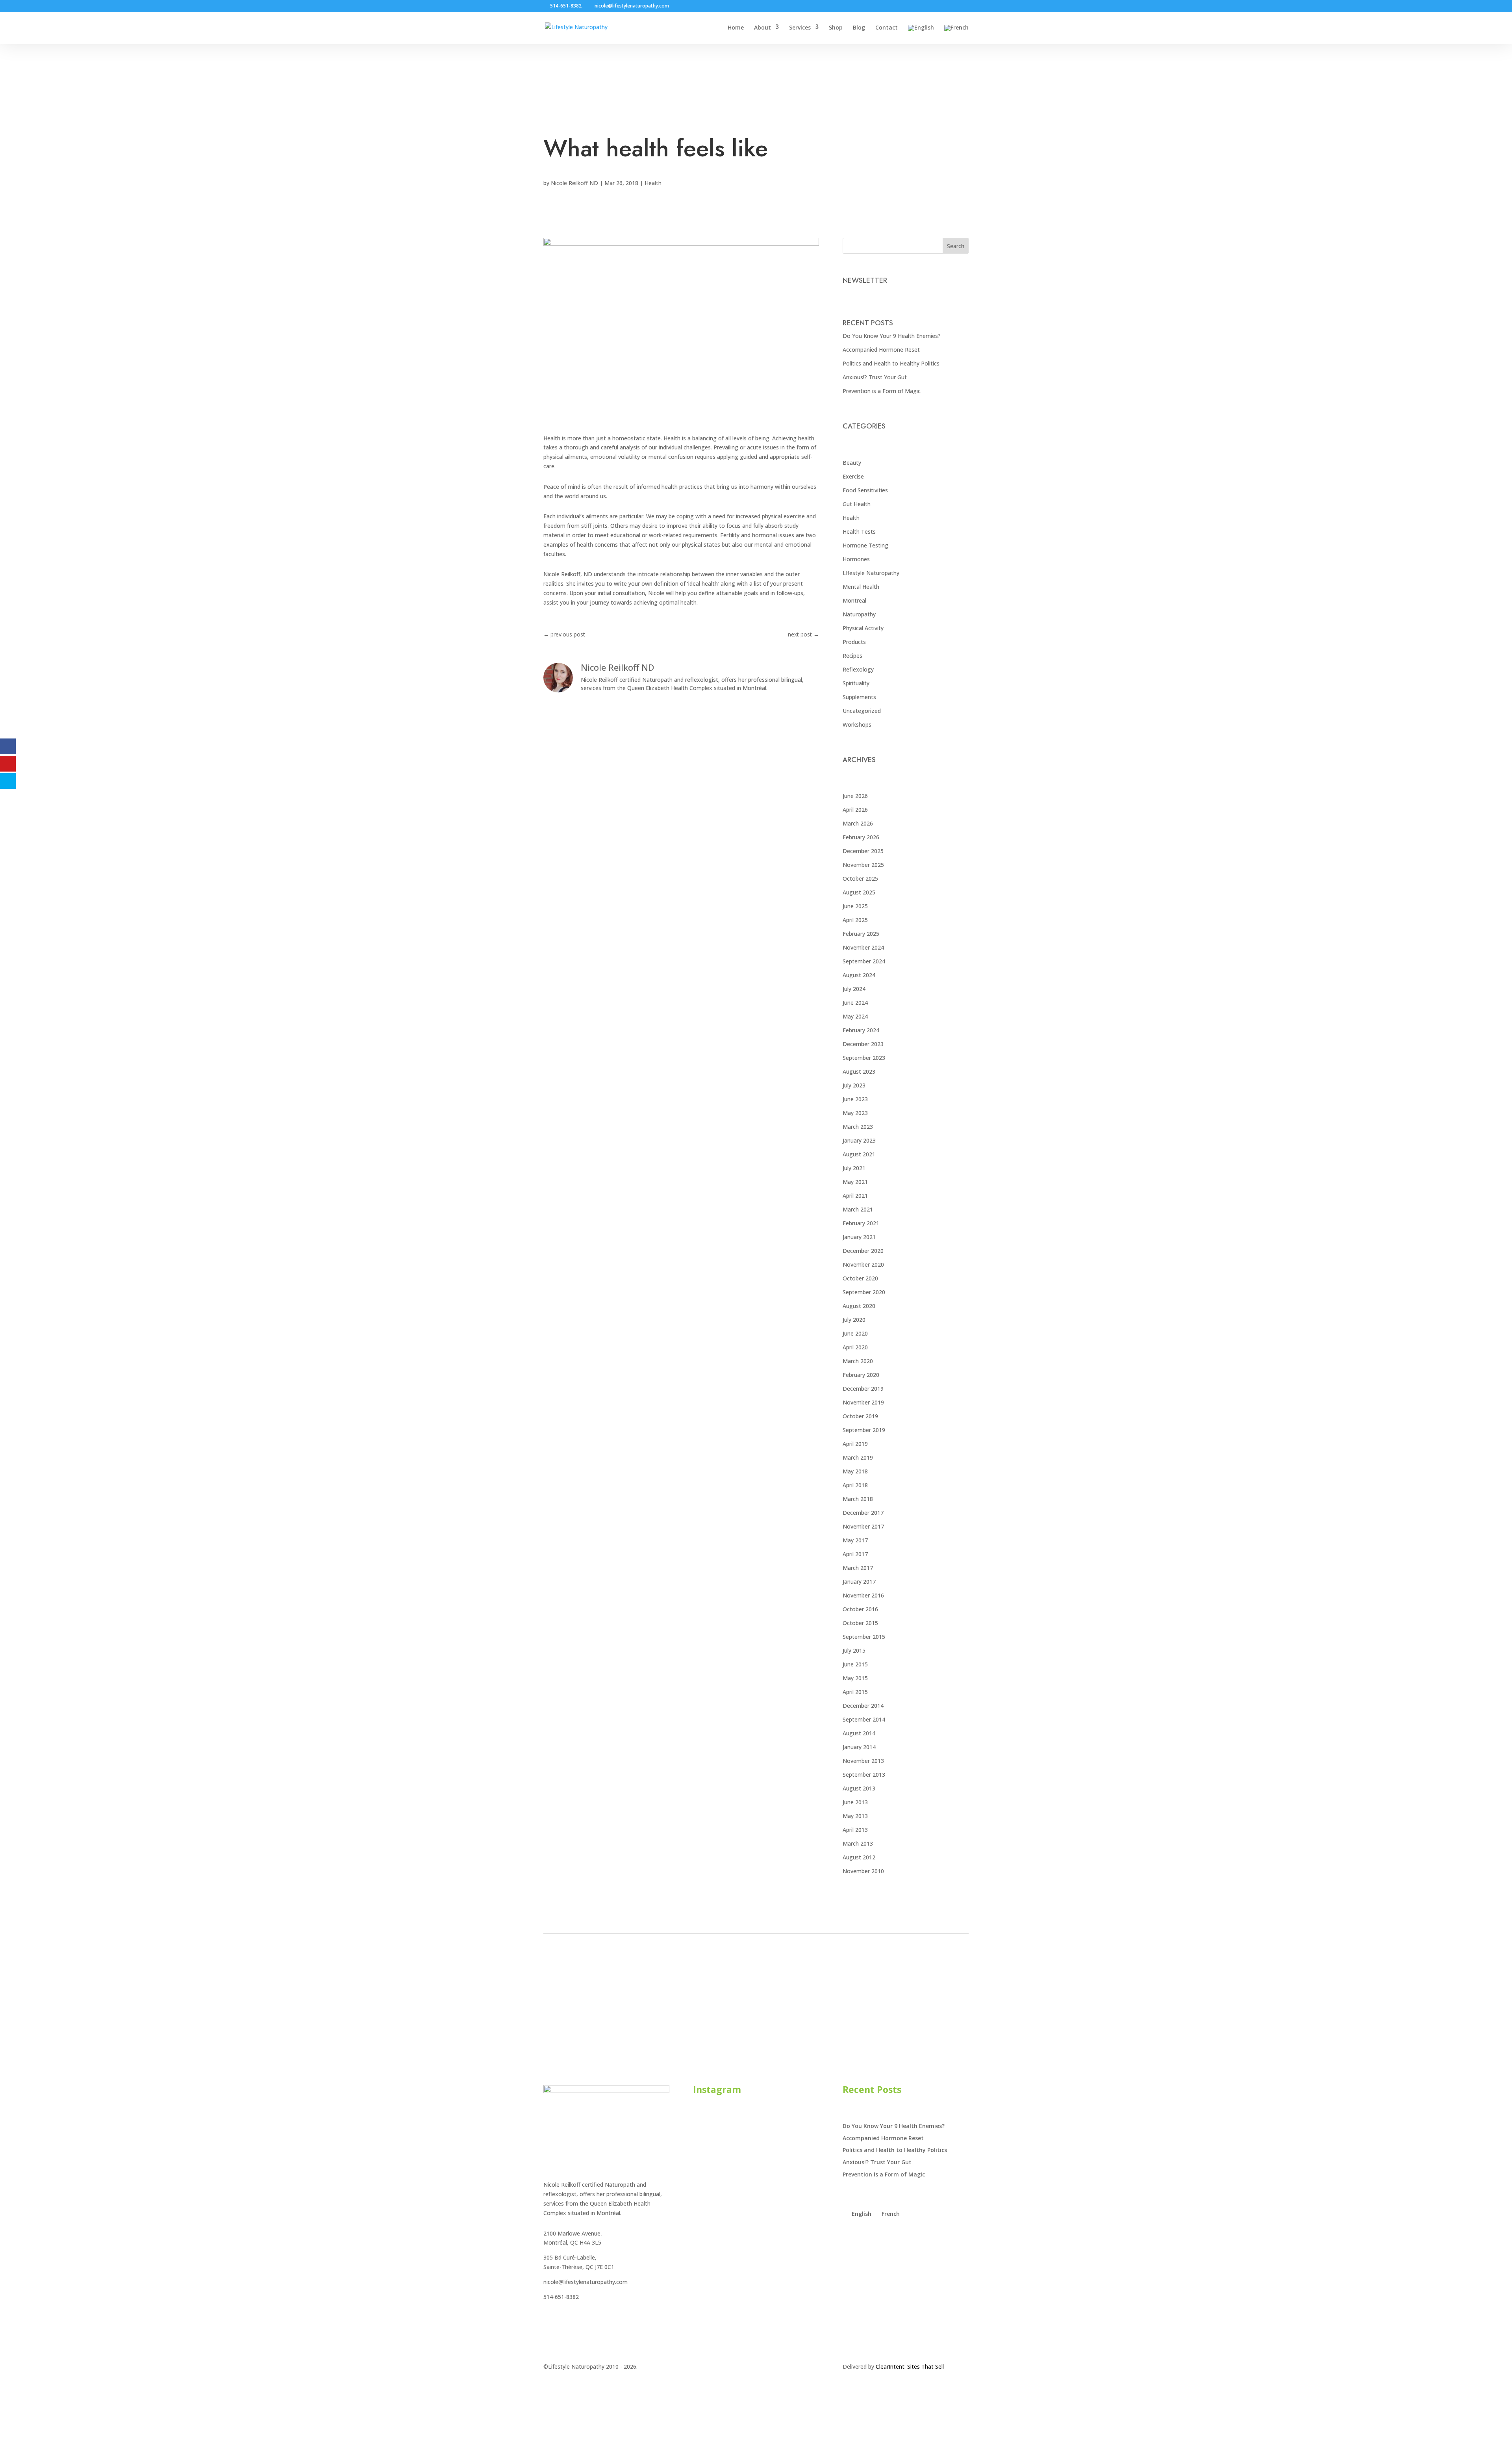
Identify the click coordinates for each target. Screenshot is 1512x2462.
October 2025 (860, 878)
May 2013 (855, 1816)
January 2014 (859, 1747)
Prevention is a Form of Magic (882, 391)
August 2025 (859, 892)
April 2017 (855, 1554)
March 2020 (858, 1361)
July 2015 (854, 1650)
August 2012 (859, 1857)
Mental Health (861, 587)
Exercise (853, 476)
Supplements (859, 697)
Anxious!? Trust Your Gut (875, 377)
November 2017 (863, 1526)
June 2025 (855, 906)
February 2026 (861, 837)
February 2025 (861, 934)
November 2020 (863, 1264)
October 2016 (860, 1609)
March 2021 (858, 1209)
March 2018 (858, 1499)
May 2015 (855, 1678)
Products (854, 642)
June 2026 (855, 796)
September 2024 (864, 961)
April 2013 (855, 1830)
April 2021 (855, 1196)
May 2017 (855, 1540)
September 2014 (864, 1719)
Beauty (852, 463)
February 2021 (861, 1223)
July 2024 (854, 989)
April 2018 (855, 1485)
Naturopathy (859, 614)
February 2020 (861, 1375)
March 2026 (858, 823)
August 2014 (859, 1733)
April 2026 (855, 810)
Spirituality (856, 683)
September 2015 (864, 1637)
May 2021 (855, 1182)
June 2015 (855, 1664)
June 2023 (855, 1099)
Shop (836, 28)
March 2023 (858, 1127)
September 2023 (864, 1058)
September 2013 (864, 1775)
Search (956, 246)
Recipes (852, 656)
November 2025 (863, 865)
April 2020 (855, 1347)
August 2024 (859, 975)
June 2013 (855, 1802)
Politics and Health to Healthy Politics (891, 363)
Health (653, 183)
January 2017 (859, 1582)
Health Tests (859, 532)
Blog (859, 28)
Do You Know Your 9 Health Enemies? (892, 336)
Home (736, 28)
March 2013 (858, 1843)
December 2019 (863, 1389)
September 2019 (864, 1430)
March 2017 (858, 1568)
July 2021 (854, 1168)
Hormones (856, 559)
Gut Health (857, 504)
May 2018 (855, 1471)
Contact (887, 28)
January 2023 (859, 1140)
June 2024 (855, 1003)
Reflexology (858, 669)
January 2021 (859, 1237)
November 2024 (863, 947)
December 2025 (863, 851)
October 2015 (860, 1623)
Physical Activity (863, 628)
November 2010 (863, 1871)
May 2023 (855, 1113)
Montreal (854, 600)
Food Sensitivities (865, 490)
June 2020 (855, 1333)
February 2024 (861, 1030)
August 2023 (859, 1071)
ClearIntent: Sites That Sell (910, 2366)
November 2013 (863, 1761)
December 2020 (863, 1251)
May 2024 (855, 1016)
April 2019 (855, 1444)
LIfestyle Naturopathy (871, 573)
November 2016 (863, 1595)
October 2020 (860, 1278)
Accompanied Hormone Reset (881, 350)
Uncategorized (862, 711)
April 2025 (855, 920)
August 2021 (859, 1154)
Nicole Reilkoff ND (574, 183)
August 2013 (859, 1788)
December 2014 (863, 1706)
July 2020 (854, 1320)
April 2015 (855, 1692)
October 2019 (860, 1416)
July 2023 (854, 1085)
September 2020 (864, 1292)
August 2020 (859, 1306)
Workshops (857, 724)
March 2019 (858, 1457)
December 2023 (863, 1044)
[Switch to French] (956, 34)
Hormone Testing (865, 545)
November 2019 (863, 1402)
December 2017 (863, 1513)
